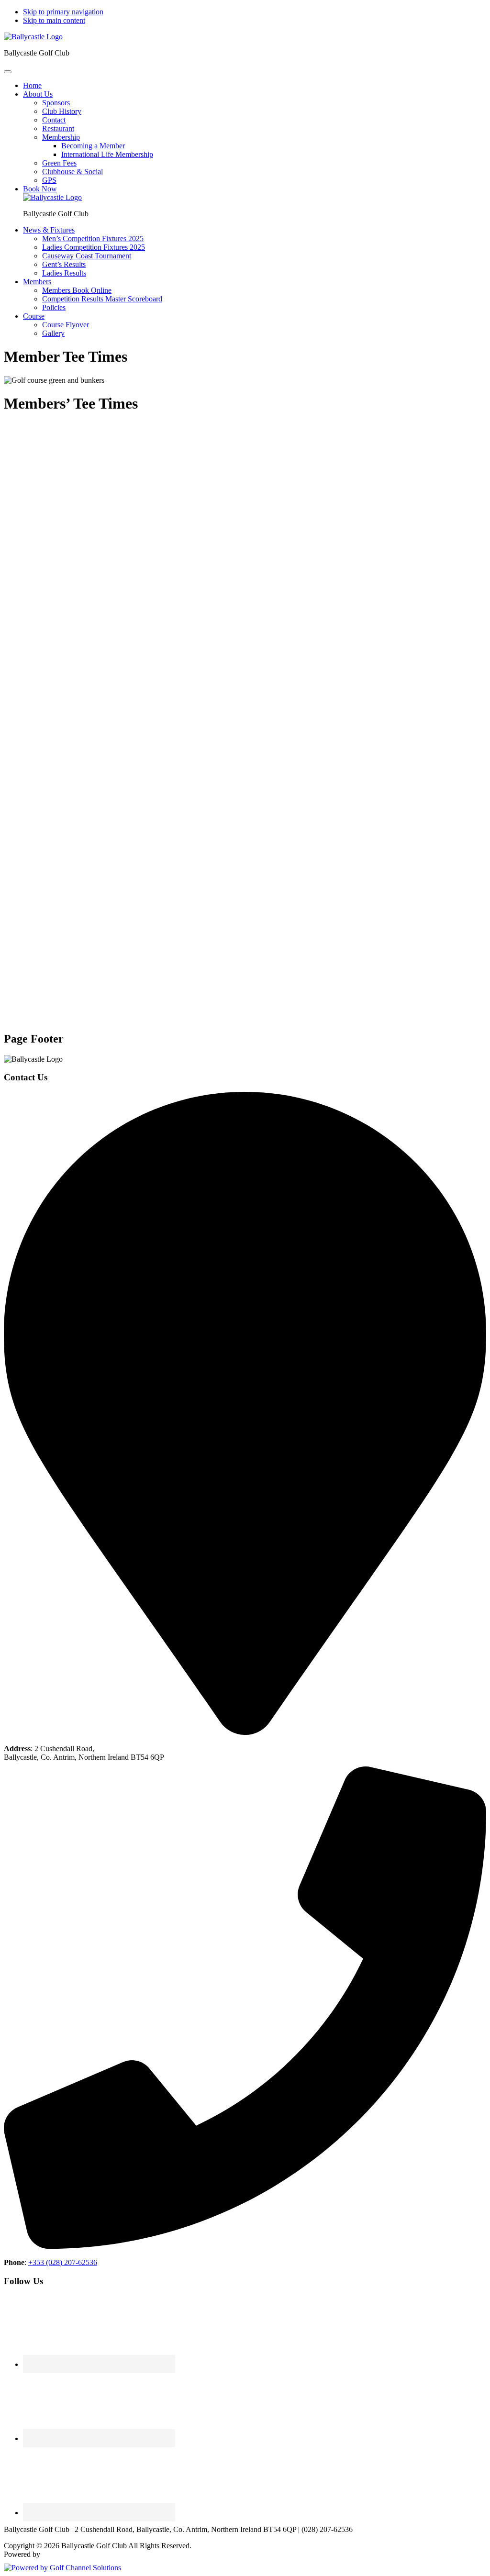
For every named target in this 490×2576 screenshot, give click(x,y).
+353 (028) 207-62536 (63, 2262)
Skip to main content (54, 20)
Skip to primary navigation (63, 12)
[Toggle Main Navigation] (8, 72)
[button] (38, 94)
